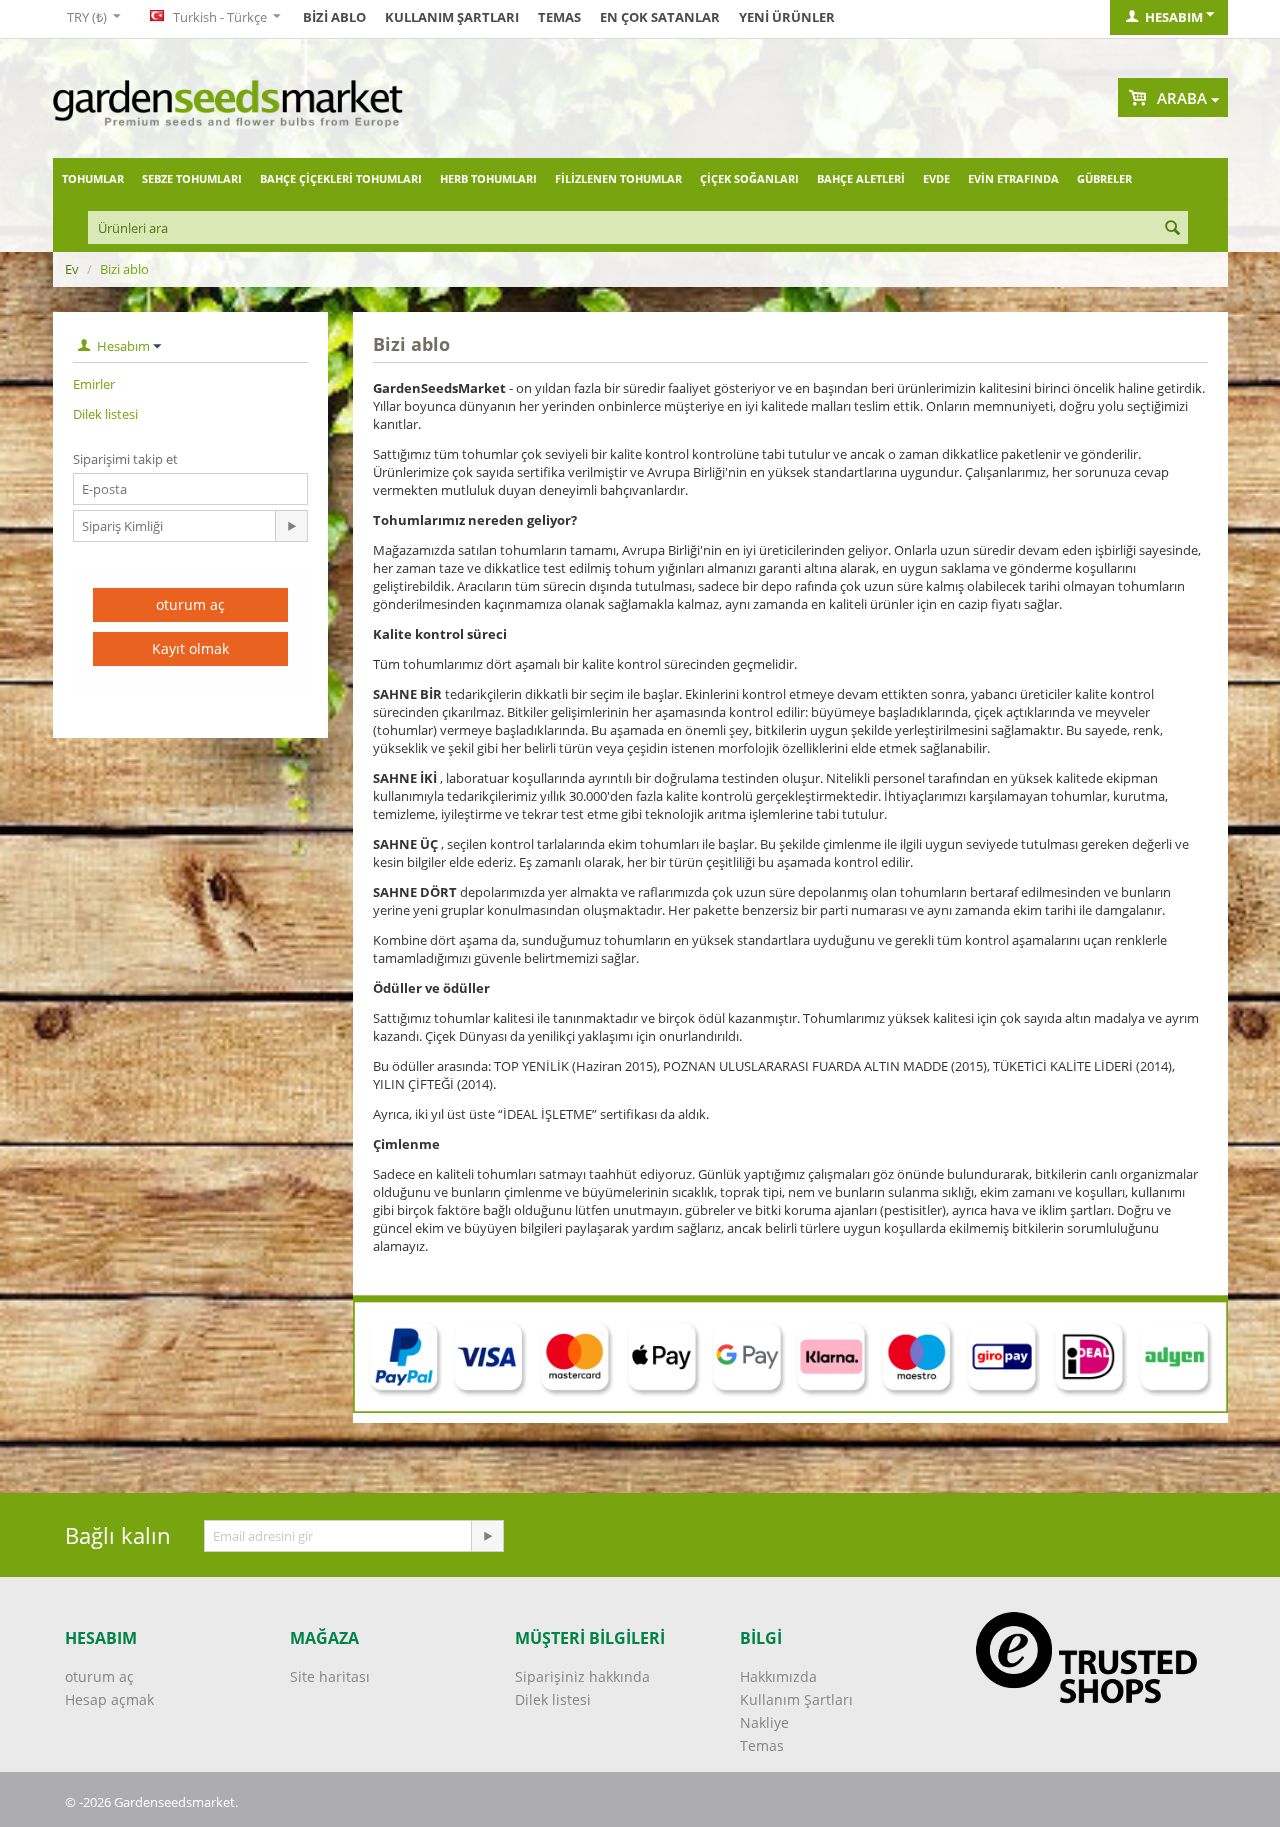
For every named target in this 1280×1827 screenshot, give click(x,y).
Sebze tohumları (192, 178)
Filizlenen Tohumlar (618, 178)
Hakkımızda (778, 1676)
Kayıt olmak (190, 648)
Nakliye (764, 1722)
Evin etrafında (1013, 178)
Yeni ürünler (787, 17)
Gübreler (1104, 178)
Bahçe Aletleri (861, 178)
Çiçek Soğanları (749, 178)
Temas (559, 17)
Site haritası (330, 1676)
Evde (936, 178)
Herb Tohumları (488, 178)
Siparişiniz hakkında (582, 1676)
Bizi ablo (334, 17)
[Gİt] (291, 526)
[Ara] (1173, 229)
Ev (72, 269)
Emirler (94, 384)
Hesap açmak (109, 1699)
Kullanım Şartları (452, 17)
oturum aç (190, 604)
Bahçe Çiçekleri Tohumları (341, 178)
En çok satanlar (660, 17)
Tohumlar (93, 178)
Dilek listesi (105, 414)
